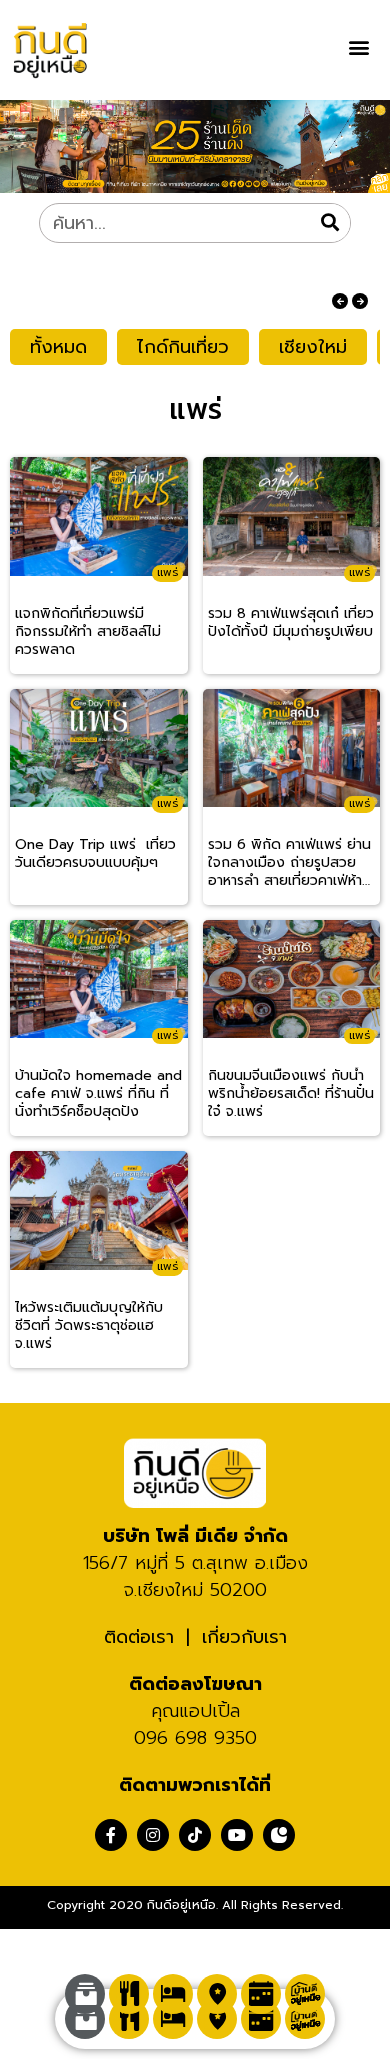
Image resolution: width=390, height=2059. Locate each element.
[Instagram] (153, 1835)
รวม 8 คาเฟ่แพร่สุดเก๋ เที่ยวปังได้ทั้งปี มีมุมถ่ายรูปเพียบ (291, 623)
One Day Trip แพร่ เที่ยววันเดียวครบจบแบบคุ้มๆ (95, 854)
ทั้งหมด (58, 347)
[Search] (330, 223)
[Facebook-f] (111, 1835)
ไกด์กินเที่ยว (183, 347)
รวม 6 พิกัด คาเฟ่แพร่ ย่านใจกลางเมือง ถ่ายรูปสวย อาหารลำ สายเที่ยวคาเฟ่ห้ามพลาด (289, 863)
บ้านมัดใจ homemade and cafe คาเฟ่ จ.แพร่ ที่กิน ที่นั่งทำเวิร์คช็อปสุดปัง (98, 1094)
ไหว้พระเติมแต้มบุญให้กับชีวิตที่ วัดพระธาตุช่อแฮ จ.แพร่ (89, 1326)
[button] (358, 46)
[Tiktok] (195, 1835)
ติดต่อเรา (139, 1637)
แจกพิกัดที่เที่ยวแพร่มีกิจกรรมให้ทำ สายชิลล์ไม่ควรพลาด (88, 632)
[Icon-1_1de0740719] (279, 1835)
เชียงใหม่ (313, 347)
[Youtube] (237, 1835)
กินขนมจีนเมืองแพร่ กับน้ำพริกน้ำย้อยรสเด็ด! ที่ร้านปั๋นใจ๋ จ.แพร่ (291, 1094)
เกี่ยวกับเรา (244, 1637)
